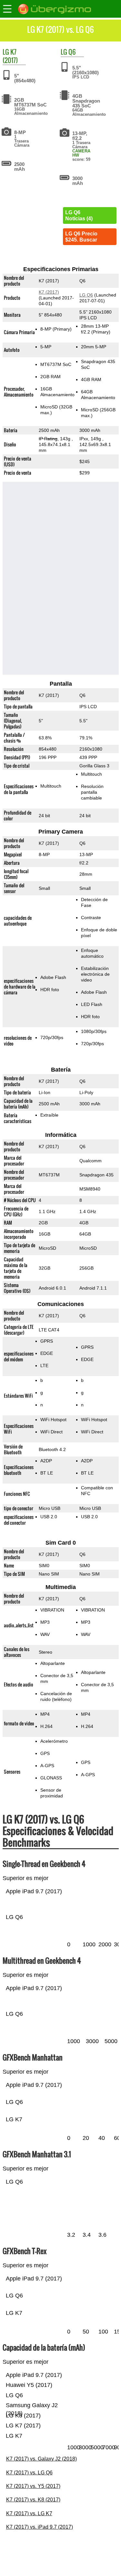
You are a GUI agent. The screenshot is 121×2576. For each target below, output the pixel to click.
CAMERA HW (81, 153)
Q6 (72, 52)
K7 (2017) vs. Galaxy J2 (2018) (41, 2459)
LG (6, 52)
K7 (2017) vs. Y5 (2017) (33, 2486)
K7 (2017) (10, 56)
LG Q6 (86, 295)
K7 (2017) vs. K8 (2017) (33, 2500)
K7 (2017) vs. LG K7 (29, 2513)
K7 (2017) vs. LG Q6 (29, 2473)
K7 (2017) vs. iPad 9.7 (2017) (40, 2527)
